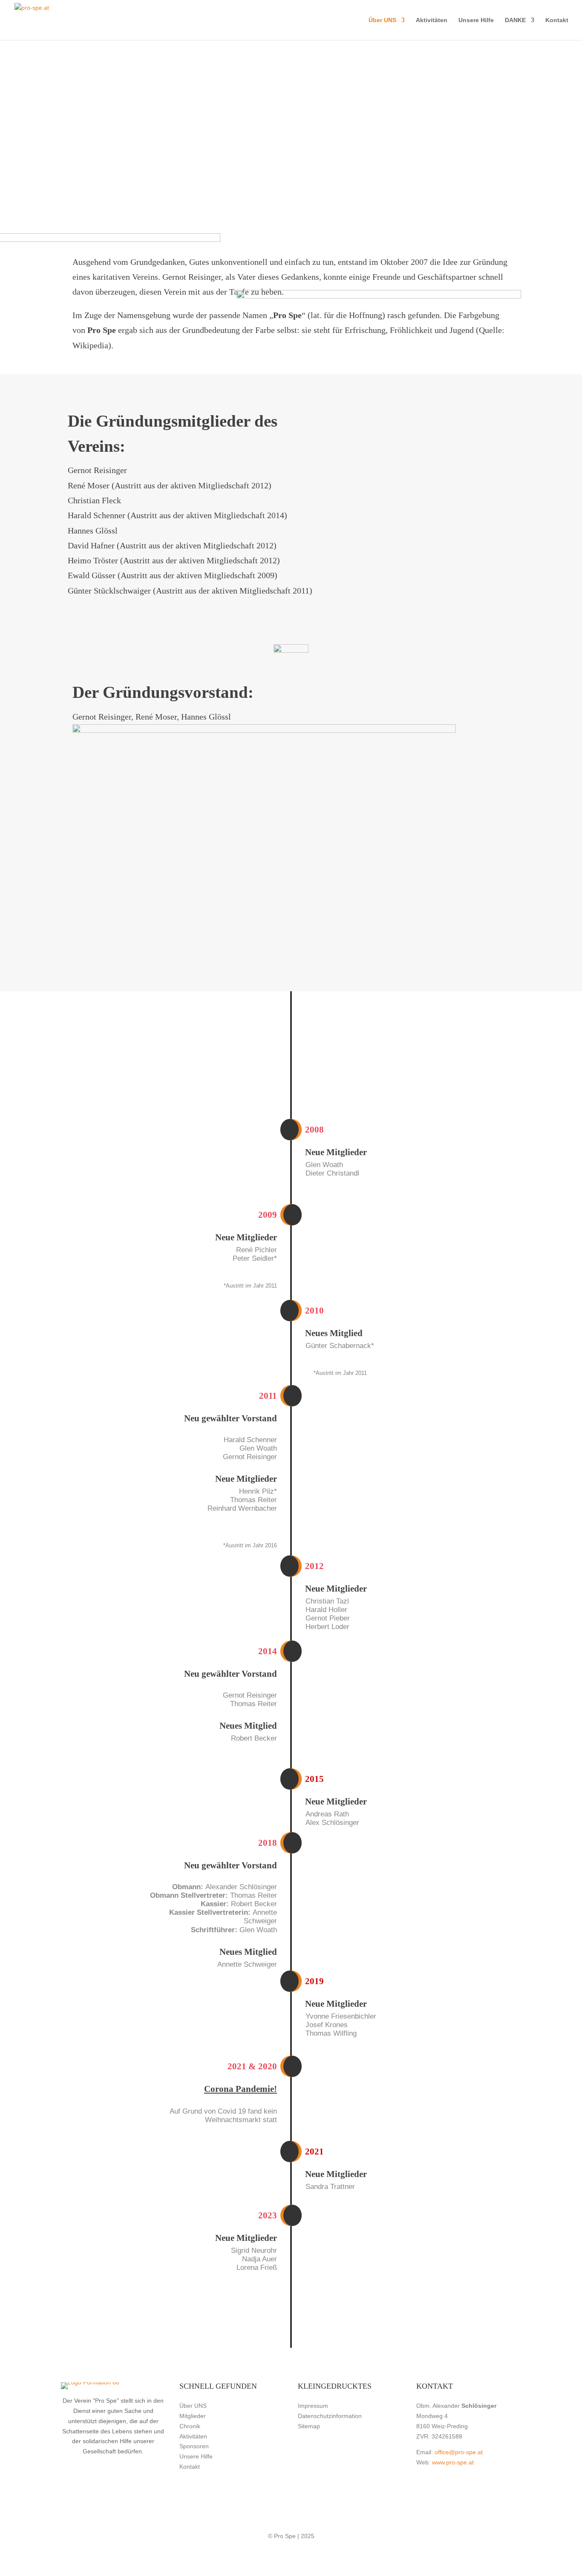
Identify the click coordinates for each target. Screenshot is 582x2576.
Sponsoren (194, 2446)
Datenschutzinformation (330, 2416)
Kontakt (557, 20)
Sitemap (309, 2426)
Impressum (313, 2406)
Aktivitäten (432, 20)
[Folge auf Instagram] (555, 81)
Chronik (190, 2426)
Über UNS (382, 20)
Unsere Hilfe (476, 20)
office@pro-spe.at (459, 2452)
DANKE (515, 20)
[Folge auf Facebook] (555, 64)
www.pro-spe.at (453, 2462)
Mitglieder (193, 2416)
